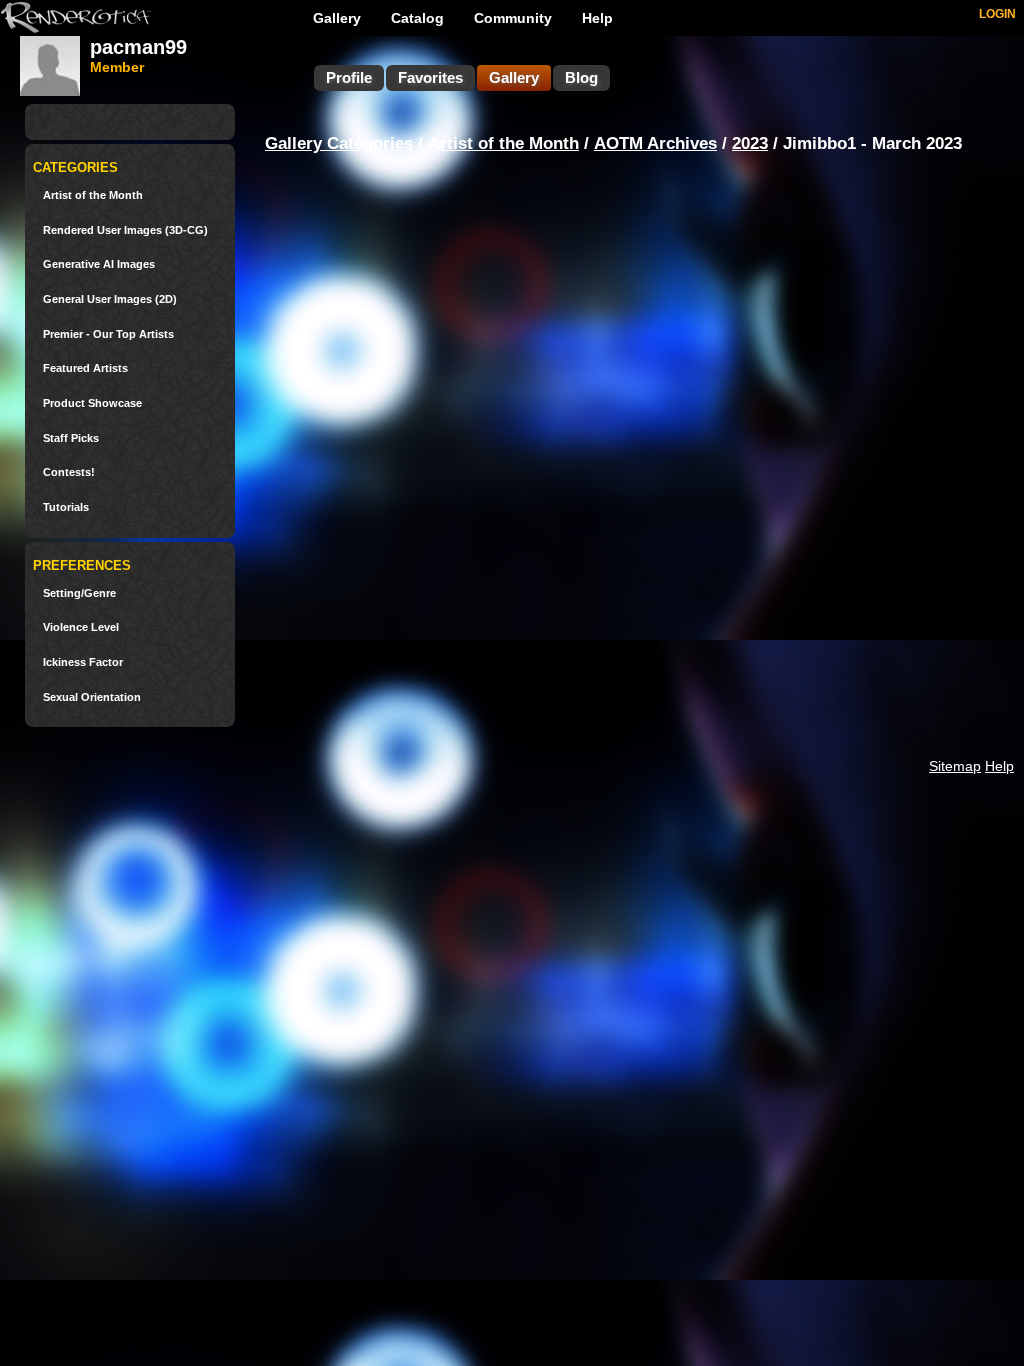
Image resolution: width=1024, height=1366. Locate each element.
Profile (349, 77)
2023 (750, 143)
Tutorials (66, 507)
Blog (581, 77)
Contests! (69, 472)
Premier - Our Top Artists (108, 334)
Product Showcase (92, 403)
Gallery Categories (339, 143)
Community (513, 18)
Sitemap (955, 766)
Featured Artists (85, 368)
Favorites (430, 77)
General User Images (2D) (110, 299)
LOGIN (997, 14)
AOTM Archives (655, 143)
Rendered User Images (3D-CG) (125, 230)
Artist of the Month (93, 195)
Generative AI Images (99, 264)
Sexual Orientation (92, 697)
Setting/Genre (79, 593)
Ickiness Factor (83, 662)
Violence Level (81, 627)
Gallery (337, 18)
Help (597, 18)
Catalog (417, 18)
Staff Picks (71, 438)
